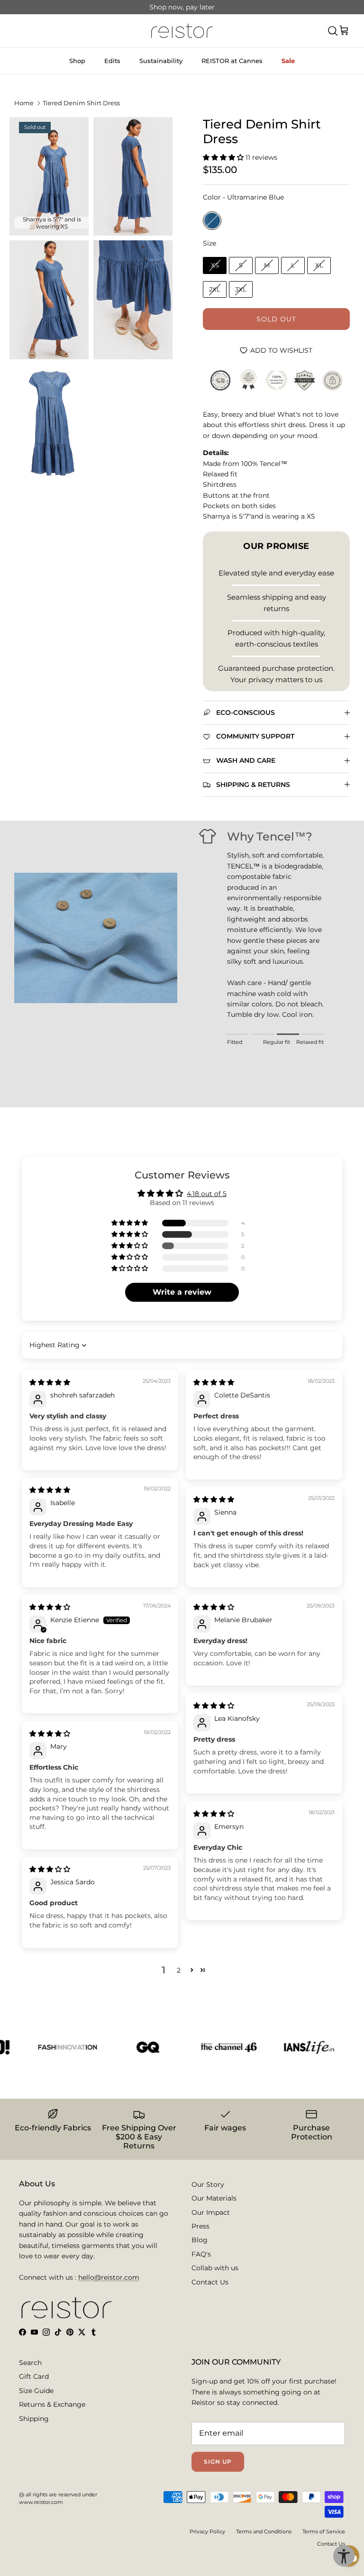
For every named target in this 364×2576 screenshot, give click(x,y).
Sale (288, 61)
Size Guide (36, 2391)
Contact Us (210, 2282)
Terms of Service (324, 2531)
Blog (200, 2240)
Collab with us (215, 2268)
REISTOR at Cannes (232, 61)
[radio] (212, 221)
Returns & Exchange (52, 2404)
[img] (50, 1382)
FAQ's (201, 2254)
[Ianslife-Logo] (289, 2047)
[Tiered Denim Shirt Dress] (133, 177)
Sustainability (161, 61)
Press (200, 2226)
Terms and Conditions (264, 2531)
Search (30, 2363)
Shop (77, 61)
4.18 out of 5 (207, 1194)
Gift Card (34, 2376)
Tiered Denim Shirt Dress (81, 103)
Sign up (218, 2462)
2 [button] (179, 1970)
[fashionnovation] (47, 2047)
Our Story (208, 2184)
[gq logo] (128, 2047)
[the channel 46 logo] (209, 2047)
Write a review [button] (182, 1292)
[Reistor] (182, 31)
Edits (112, 61)
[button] (224, 157)
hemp (209, 7)
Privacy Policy (207, 2531)
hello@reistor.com (109, 2277)
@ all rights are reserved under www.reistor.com (58, 2498)
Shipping (34, 2419)
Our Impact (211, 2212)
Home (24, 103)
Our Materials (214, 2198)
